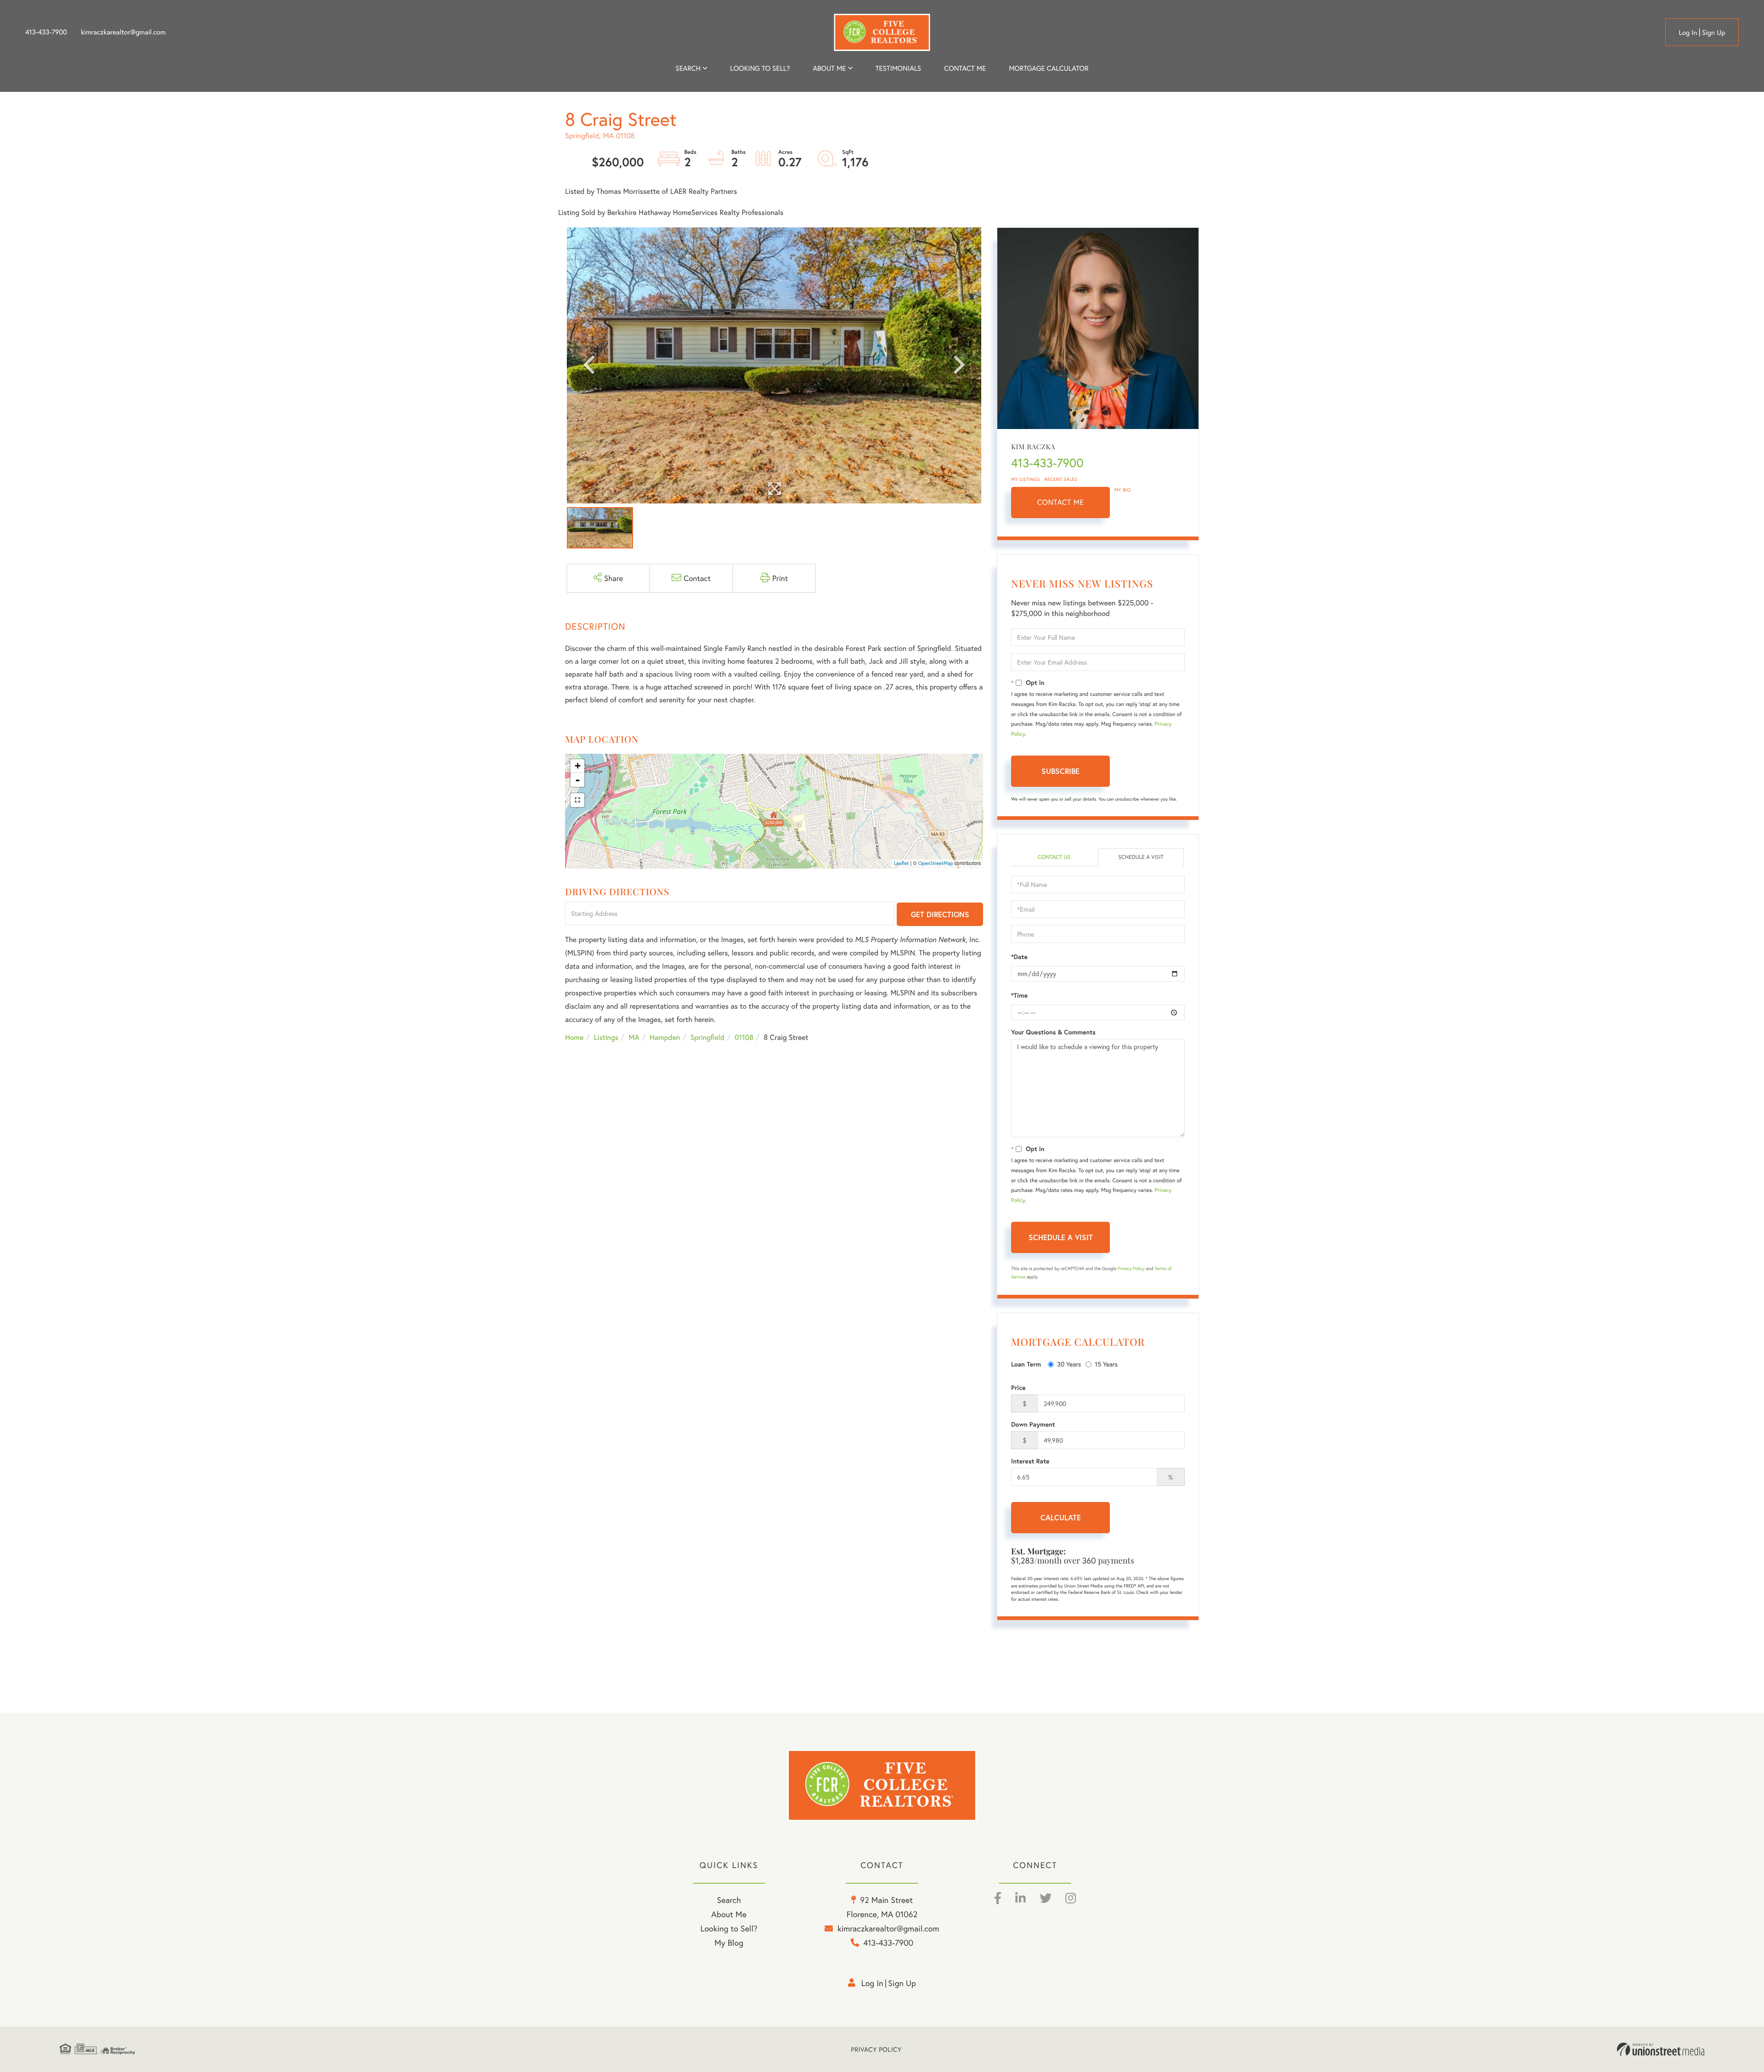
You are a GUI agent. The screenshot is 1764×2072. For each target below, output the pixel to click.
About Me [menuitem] (729, 1914)
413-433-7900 (46, 32)
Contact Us (1054, 857)
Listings (606, 1037)
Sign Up (1714, 33)
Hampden (665, 1037)
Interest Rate (1030, 1461)
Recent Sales (1061, 479)
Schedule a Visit (1141, 857)
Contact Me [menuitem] (965, 68)
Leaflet (902, 864)
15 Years (1106, 1364)
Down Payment (1033, 1424)
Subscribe (1060, 771)
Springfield (707, 1037)
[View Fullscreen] (577, 800)
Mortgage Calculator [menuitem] (1049, 68)
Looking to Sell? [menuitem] (760, 68)
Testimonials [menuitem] (898, 68)
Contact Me (1061, 502)
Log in (1688, 33)
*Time (1019, 995)
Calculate (1061, 1517)
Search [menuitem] (688, 68)
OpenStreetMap (936, 864)
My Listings (1026, 479)
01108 (744, 1037)
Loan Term (1026, 1364)
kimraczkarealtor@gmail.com (123, 32)
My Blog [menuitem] (729, 1942)
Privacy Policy (1131, 1268)
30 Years (1069, 1364)
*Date (1019, 957)
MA (634, 1037)
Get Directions (940, 914)
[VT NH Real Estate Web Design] (1661, 2049)
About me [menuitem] (830, 68)
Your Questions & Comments (1053, 1032)
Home (574, 1037)
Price (1018, 1388)
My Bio (1123, 490)
